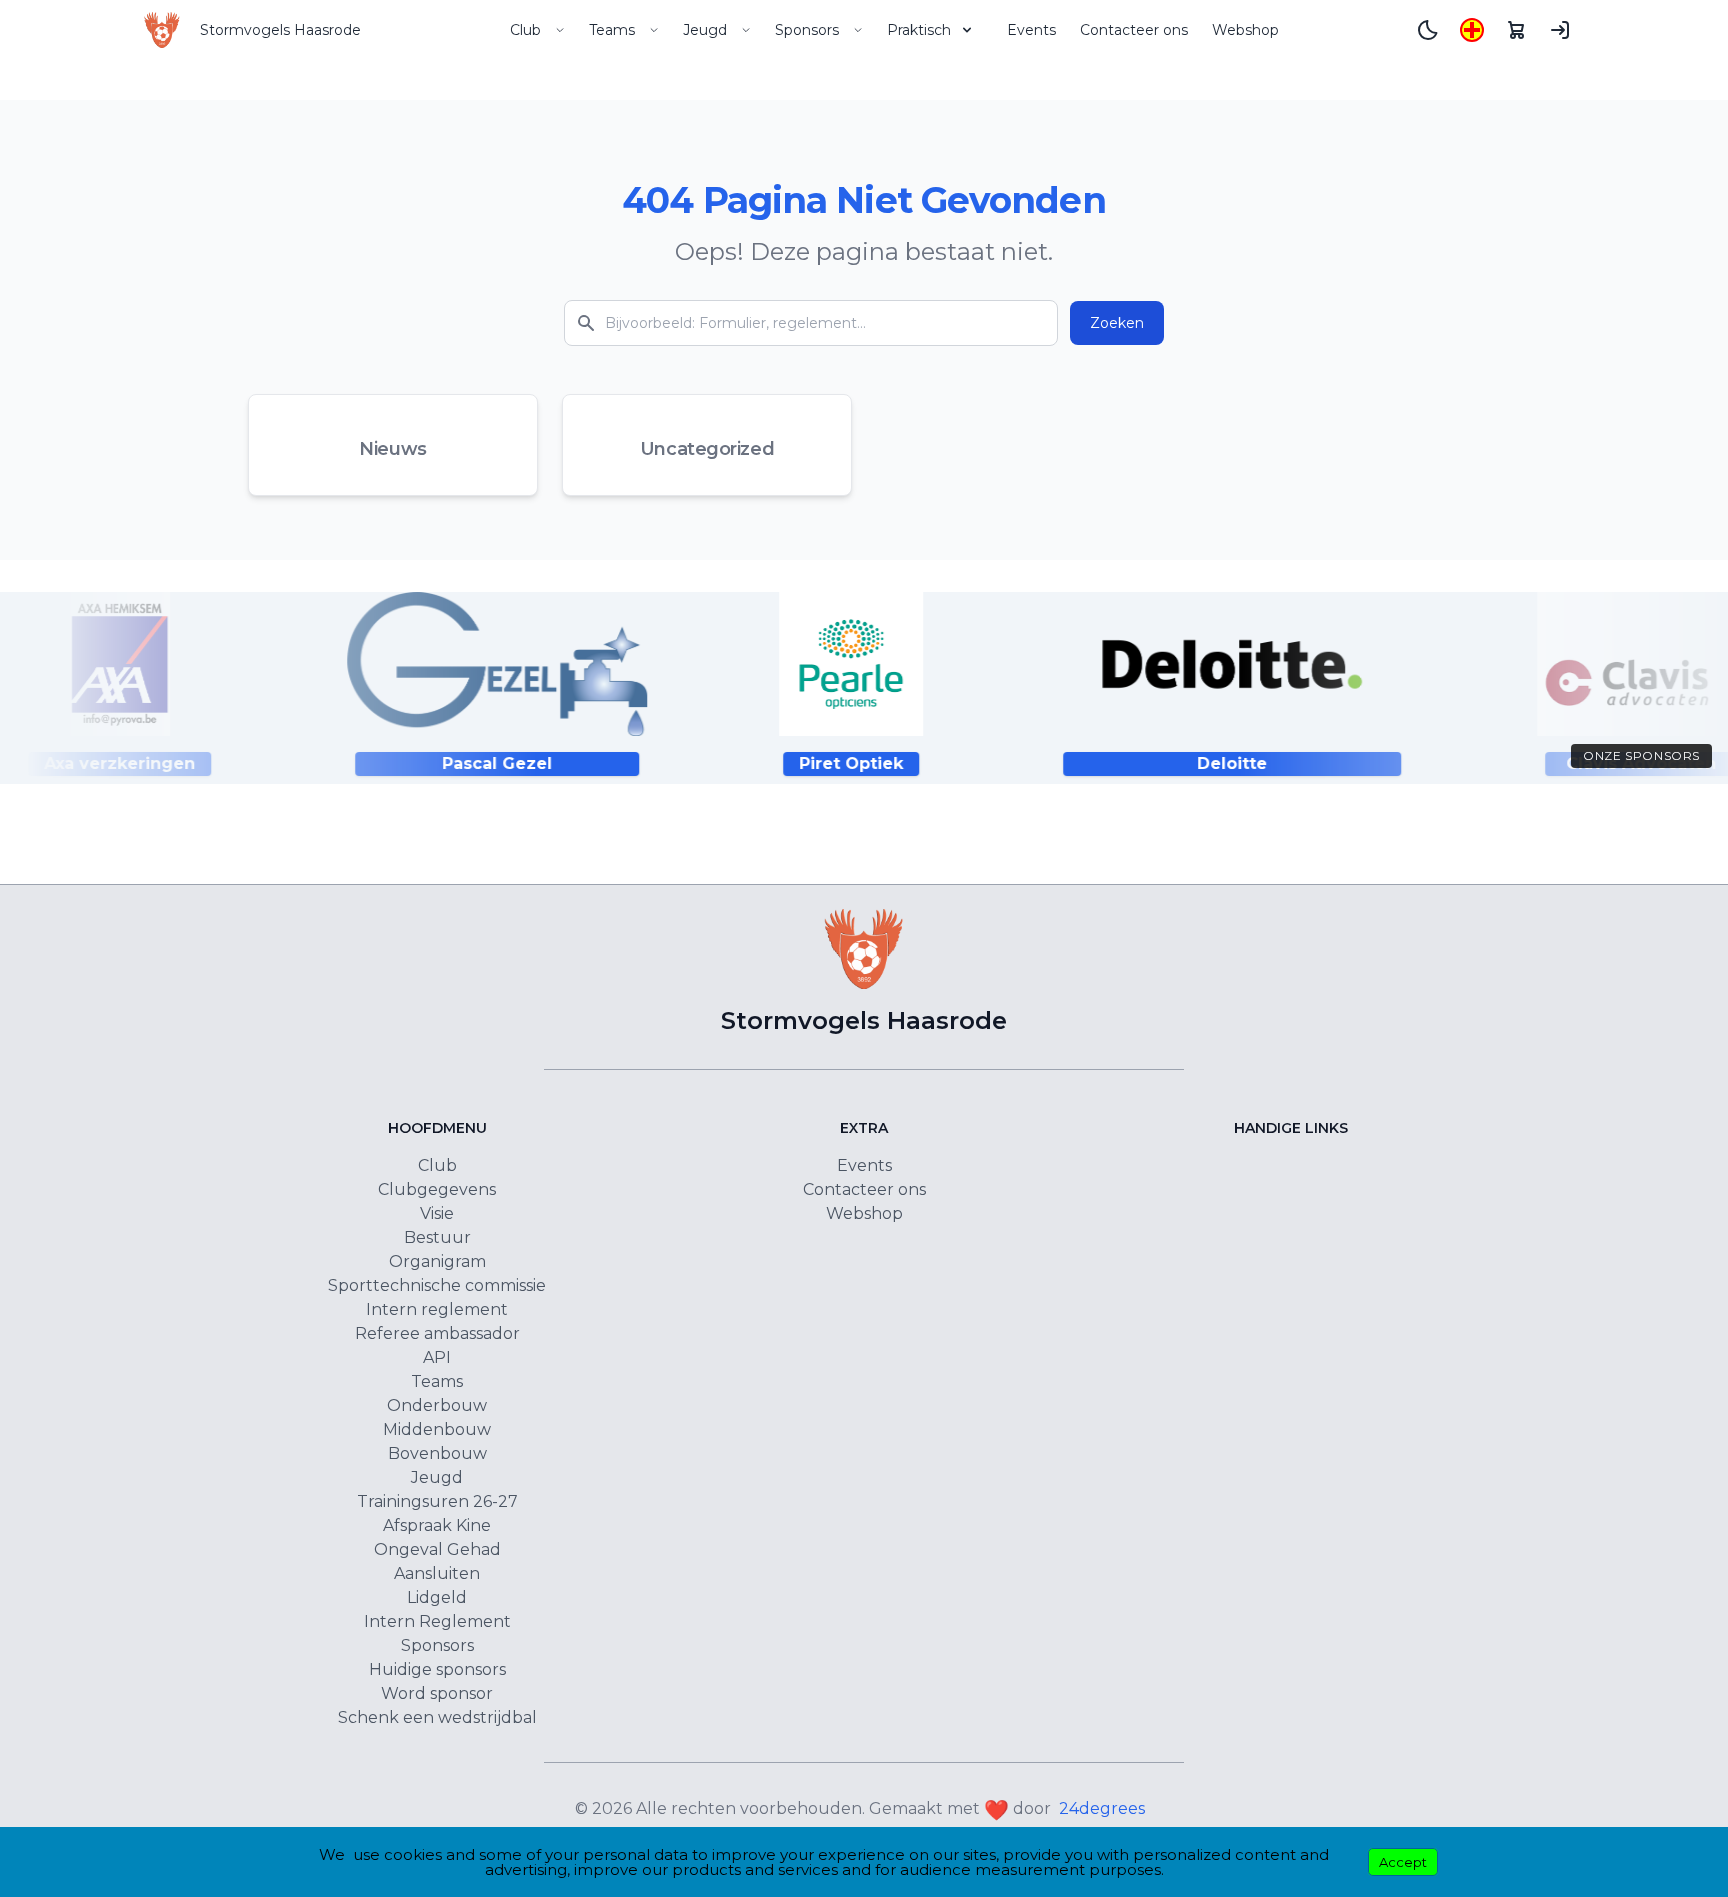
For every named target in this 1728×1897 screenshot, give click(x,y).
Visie (437, 1213)
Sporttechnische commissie (437, 1285)
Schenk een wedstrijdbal (437, 1717)
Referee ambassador (437, 1333)
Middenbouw (437, 1429)
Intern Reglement (437, 1621)
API (437, 1357)
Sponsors (807, 30)
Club (525, 30)
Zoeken (1117, 323)
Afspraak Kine (437, 1525)
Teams (612, 30)
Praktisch (919, 30)
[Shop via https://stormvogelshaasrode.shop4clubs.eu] (1516, 30)
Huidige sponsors (437, 1669)
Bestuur (437, 1237)
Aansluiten (437, 1573)
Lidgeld (437, 1597)
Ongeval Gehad (437, 1549)
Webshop (1245, 30)
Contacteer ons (1134, 30)
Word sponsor (437, 1693)
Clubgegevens (437, 1189)
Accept (1403, 1862)
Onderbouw (437, 1405)
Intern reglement (437, 1309)
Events (1031, 30)
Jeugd (705, 30)
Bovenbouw (437, 1453)
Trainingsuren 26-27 (437, 1501)
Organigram (437, 1261)
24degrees (1102, 1808)
